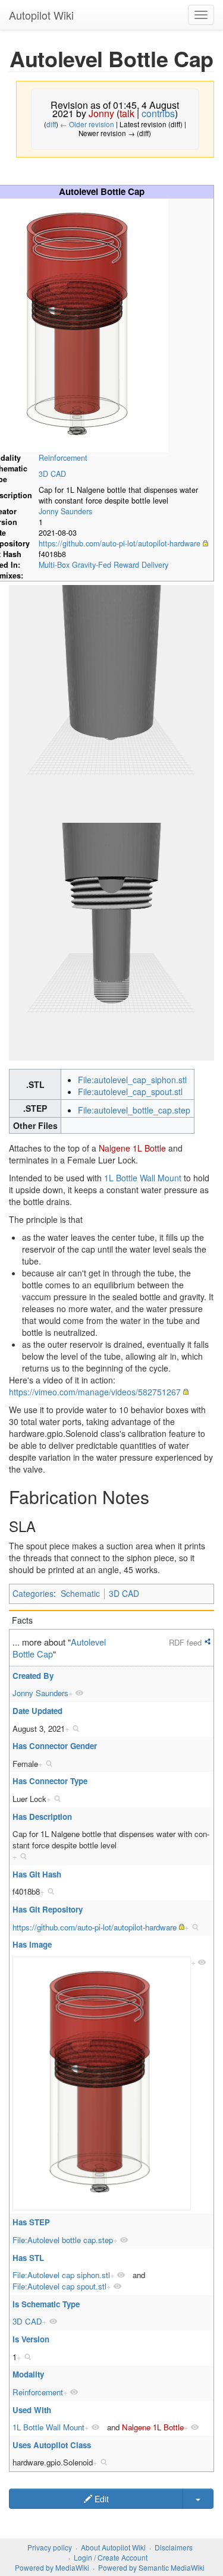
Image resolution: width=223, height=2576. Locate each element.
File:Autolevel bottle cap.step (63, 2240)
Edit (100, 2499)
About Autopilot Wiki (113, 2547)
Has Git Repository (48, 1909)
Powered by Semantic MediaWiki (151, 2567)
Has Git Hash (37, 1874)
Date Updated (37, 1711)
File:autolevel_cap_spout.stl (130, 1092)
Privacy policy (50, 2547)
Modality (28, 2374)
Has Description (42, 1817)
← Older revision (87, 124)
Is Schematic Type (46, 2304)
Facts (22, 1620)
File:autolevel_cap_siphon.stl (132, 1080)
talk (127, 113)
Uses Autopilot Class (52, 2445)
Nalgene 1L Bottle (132, 1148)
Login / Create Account (111, 2557)
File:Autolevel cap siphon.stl (61, 2275)
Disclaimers (174, 2547)
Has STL (28, 2258)
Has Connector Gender (55, 1746)
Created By (33, 1676)
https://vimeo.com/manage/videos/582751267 (95, 1392)
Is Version (31, 2339)
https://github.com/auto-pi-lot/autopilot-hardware (120, 543)
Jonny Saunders (65, 511)
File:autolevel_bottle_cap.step (134, 1110)
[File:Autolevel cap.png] (102, 2083)
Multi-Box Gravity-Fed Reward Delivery (103, 565)
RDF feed (185, 1642)
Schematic (80, 1593)
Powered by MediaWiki (52, 2567)
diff (51, 124)
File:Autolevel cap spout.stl (59, 2286)
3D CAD (52, 474)
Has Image (32, 1944)
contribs (158, 113)
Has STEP (31, 2222)
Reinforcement (63, 458)
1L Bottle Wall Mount (143, 1178)
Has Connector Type (50, 1781)
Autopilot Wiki (41, 15)
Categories (33, 1593)
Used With (32, 2410)
